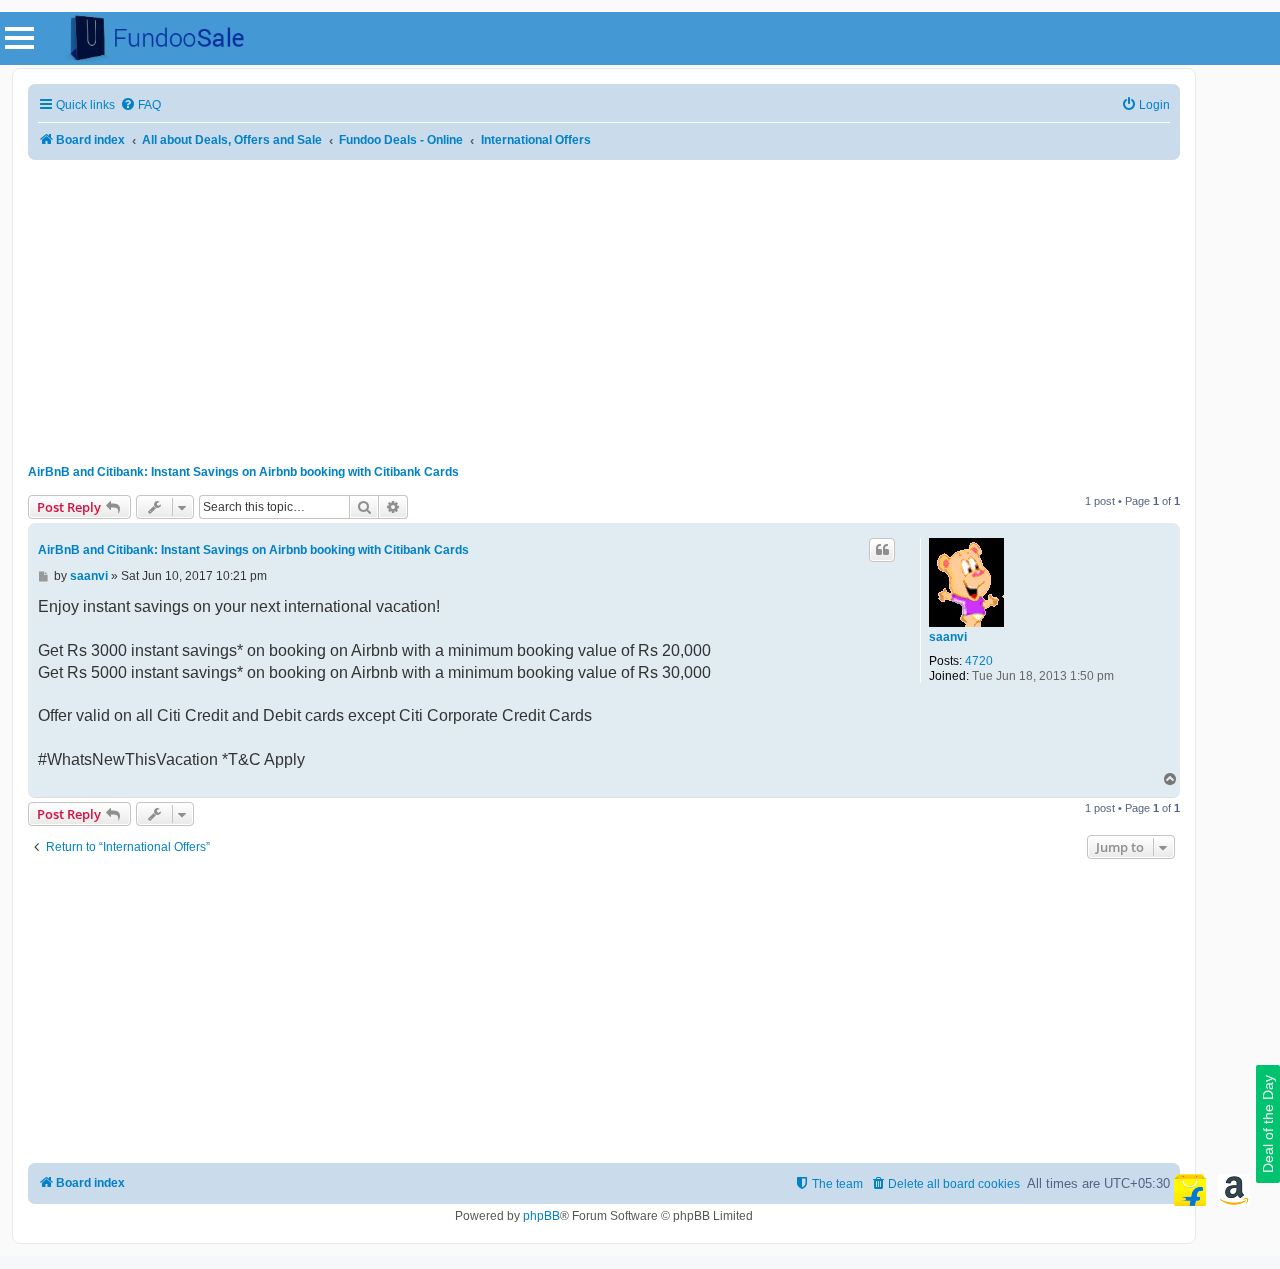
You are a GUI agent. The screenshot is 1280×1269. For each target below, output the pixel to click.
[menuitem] (140, 105)
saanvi (948, 637)
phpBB (541, 1216)
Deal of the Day (1268, 1124)
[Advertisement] (604, 305)
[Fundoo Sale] (149, 38)
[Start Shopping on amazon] (1234, 1190)
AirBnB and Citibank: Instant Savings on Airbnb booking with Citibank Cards (243, 472)
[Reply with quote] (882, 550)
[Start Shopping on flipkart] (1190, 1190)
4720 (979, 661)
